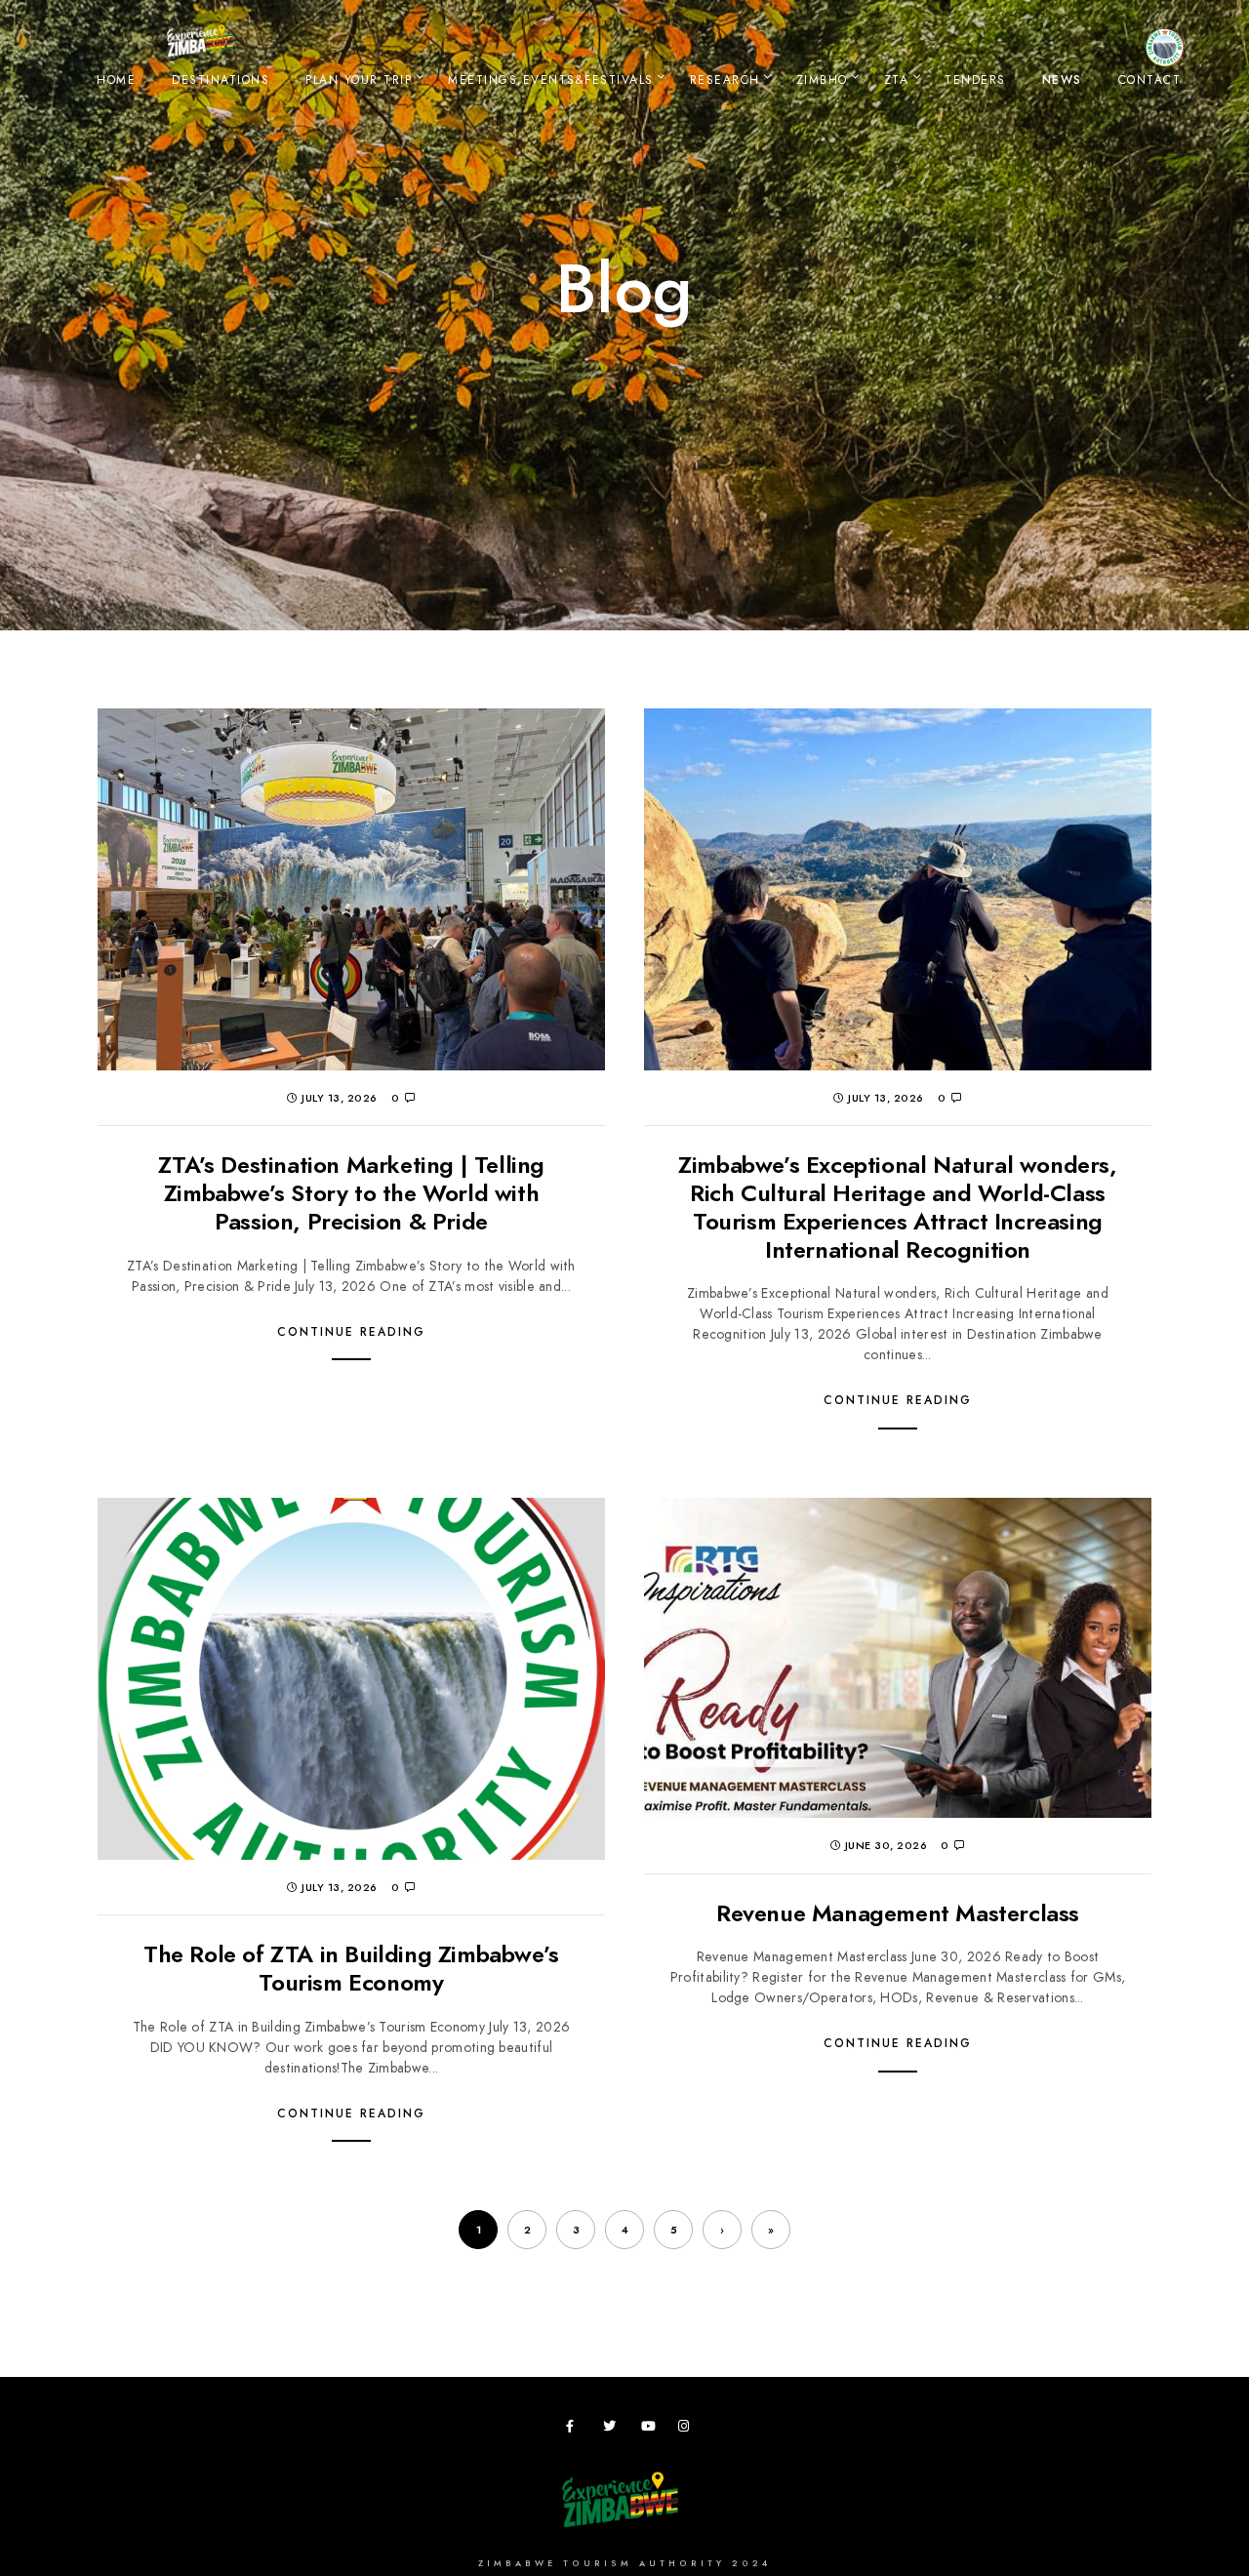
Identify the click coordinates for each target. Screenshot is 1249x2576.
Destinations (221, 80)
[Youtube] (651, 2430)
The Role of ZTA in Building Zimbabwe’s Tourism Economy (351, 1968)
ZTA (897, 80)
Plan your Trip (359, 80)
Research (725, 80)
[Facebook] (576, 2430)
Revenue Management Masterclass (898, 1913)
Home (116, 80)
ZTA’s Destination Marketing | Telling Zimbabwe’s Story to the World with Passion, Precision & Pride (351, 1193)
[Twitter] (613, 2430)
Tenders (975, 80)
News (1062, 80)
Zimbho (822, 80)
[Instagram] (688, 2430)
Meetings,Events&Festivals (551, 80)
